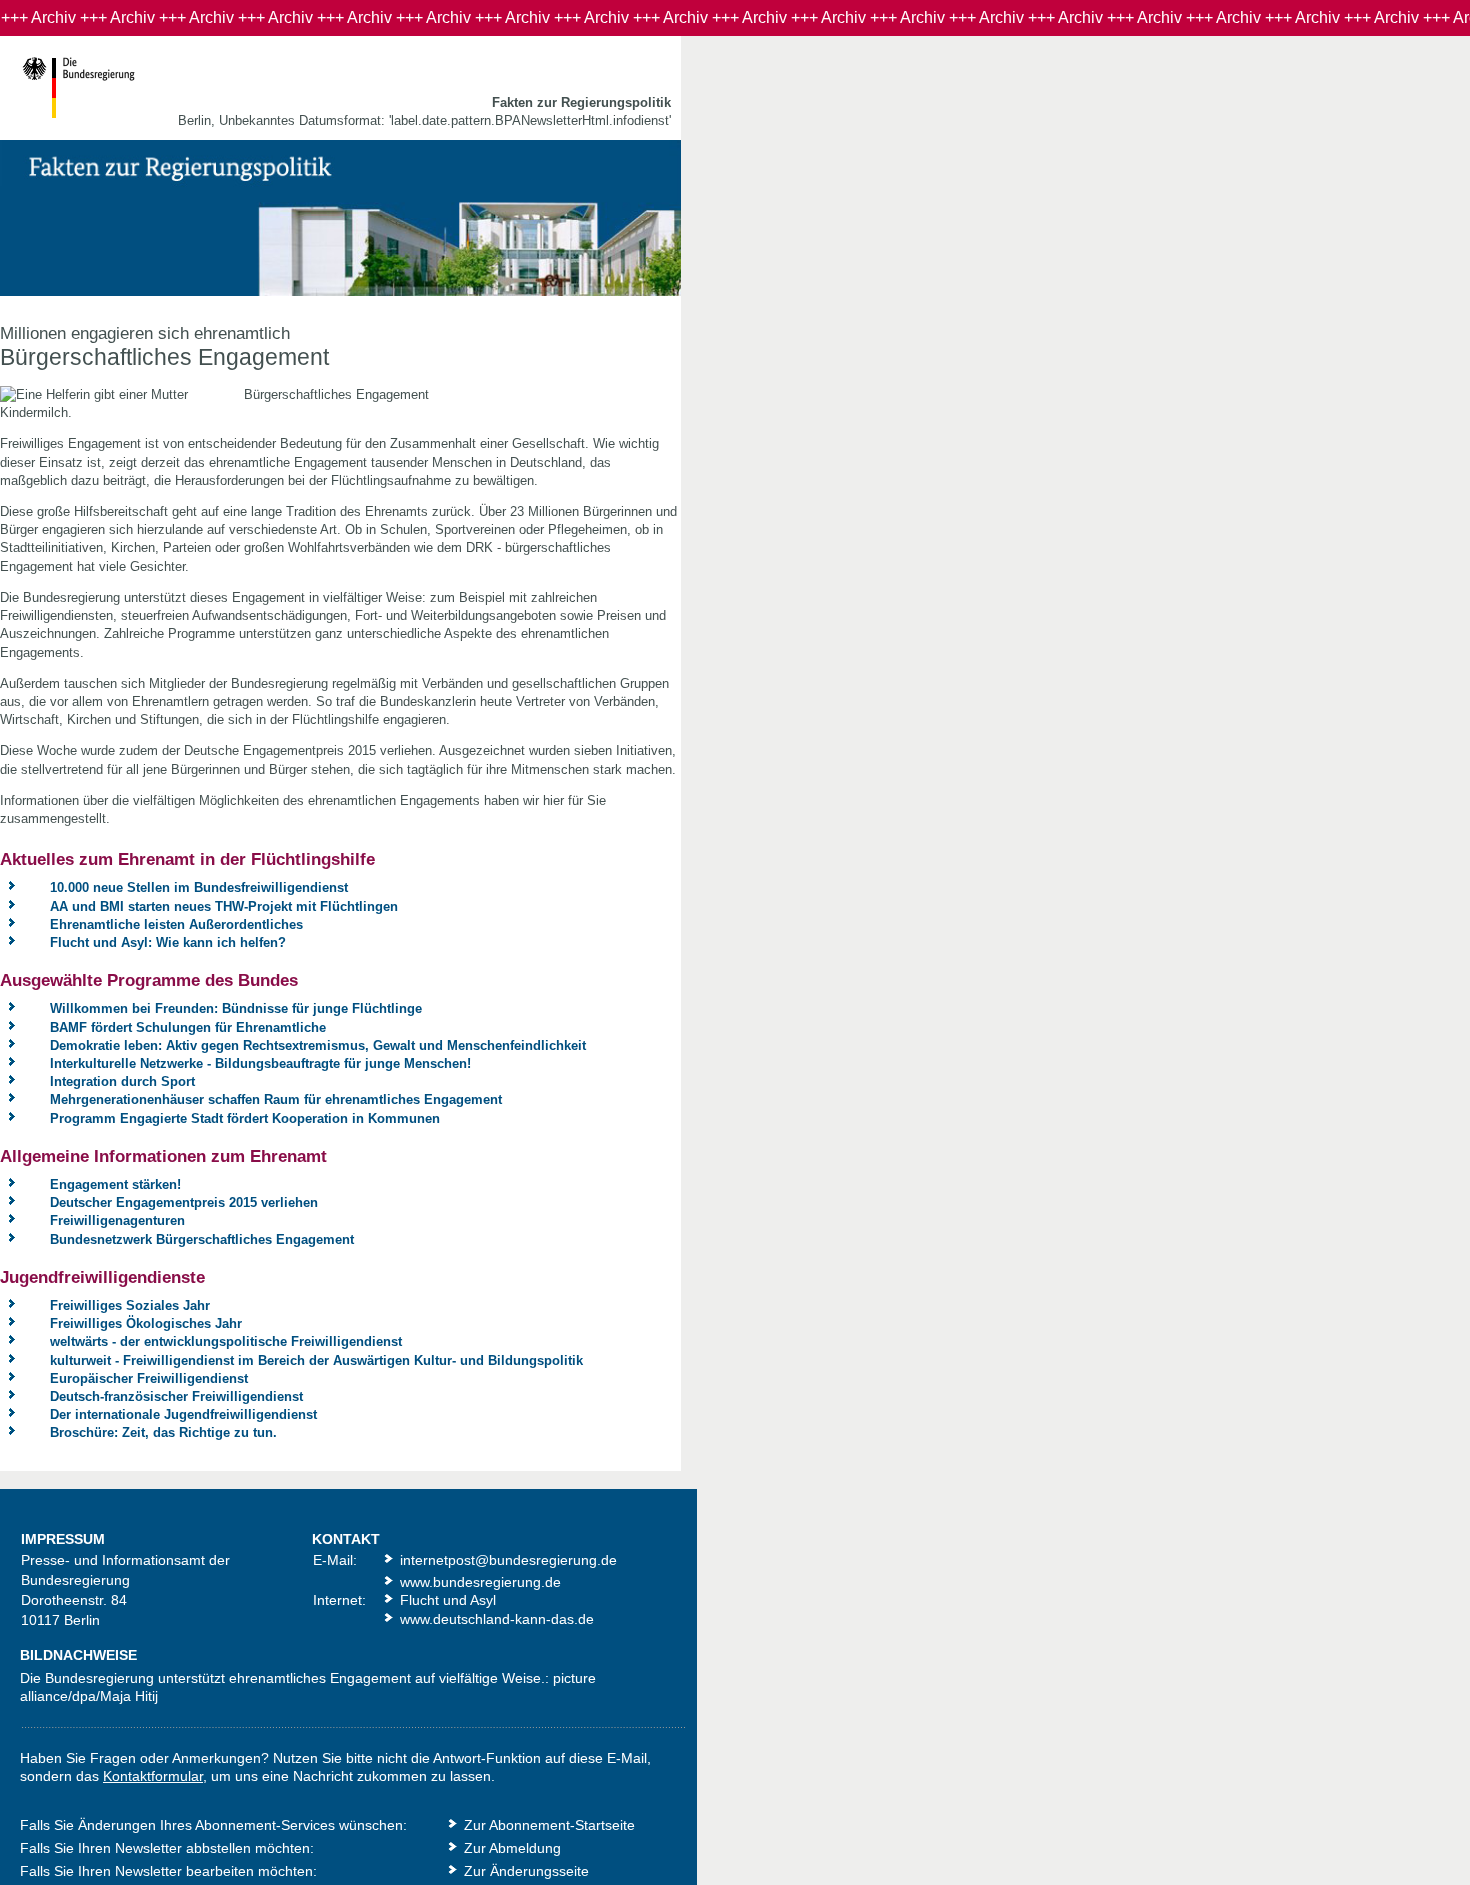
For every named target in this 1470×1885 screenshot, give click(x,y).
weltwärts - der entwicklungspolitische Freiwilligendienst (226, 1341)
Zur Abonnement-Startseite (549, 1825)
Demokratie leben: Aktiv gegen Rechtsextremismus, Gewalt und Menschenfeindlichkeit (318, 1045)
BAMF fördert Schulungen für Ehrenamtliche (188, 1027)
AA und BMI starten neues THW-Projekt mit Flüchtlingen (224, 906)
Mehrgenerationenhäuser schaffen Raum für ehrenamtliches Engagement (276, 1099)
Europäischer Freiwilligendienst (149, 1378)
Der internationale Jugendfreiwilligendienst (183, 1414)
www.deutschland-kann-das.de (497, 1619)
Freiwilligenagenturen (117, 1220)
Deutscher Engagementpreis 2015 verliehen (184, 1202)
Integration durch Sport (122, 1081)
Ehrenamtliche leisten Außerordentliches (176, 924)
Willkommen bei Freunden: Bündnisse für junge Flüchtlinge (236, 1008)
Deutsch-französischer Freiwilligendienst (176, 1396)
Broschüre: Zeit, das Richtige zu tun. (163, 1432)
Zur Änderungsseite (526, 1871)
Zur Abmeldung (512, 1848)
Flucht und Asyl (448, 1600)
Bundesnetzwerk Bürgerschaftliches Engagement (202, 1239)
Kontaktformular (153, 1776)
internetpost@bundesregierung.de (508, 1560)
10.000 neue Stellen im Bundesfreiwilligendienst (199, 887)
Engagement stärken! (115, 1184)
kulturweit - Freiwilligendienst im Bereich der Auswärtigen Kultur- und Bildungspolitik (316, 1360)
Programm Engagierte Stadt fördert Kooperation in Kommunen (245, 1118)
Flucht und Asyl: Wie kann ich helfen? (168, 942)
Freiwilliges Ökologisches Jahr (146, 1323)
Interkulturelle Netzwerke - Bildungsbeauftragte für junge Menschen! (260, 1063)
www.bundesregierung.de (480, 1582)
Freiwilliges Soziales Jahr (130, 1305)
